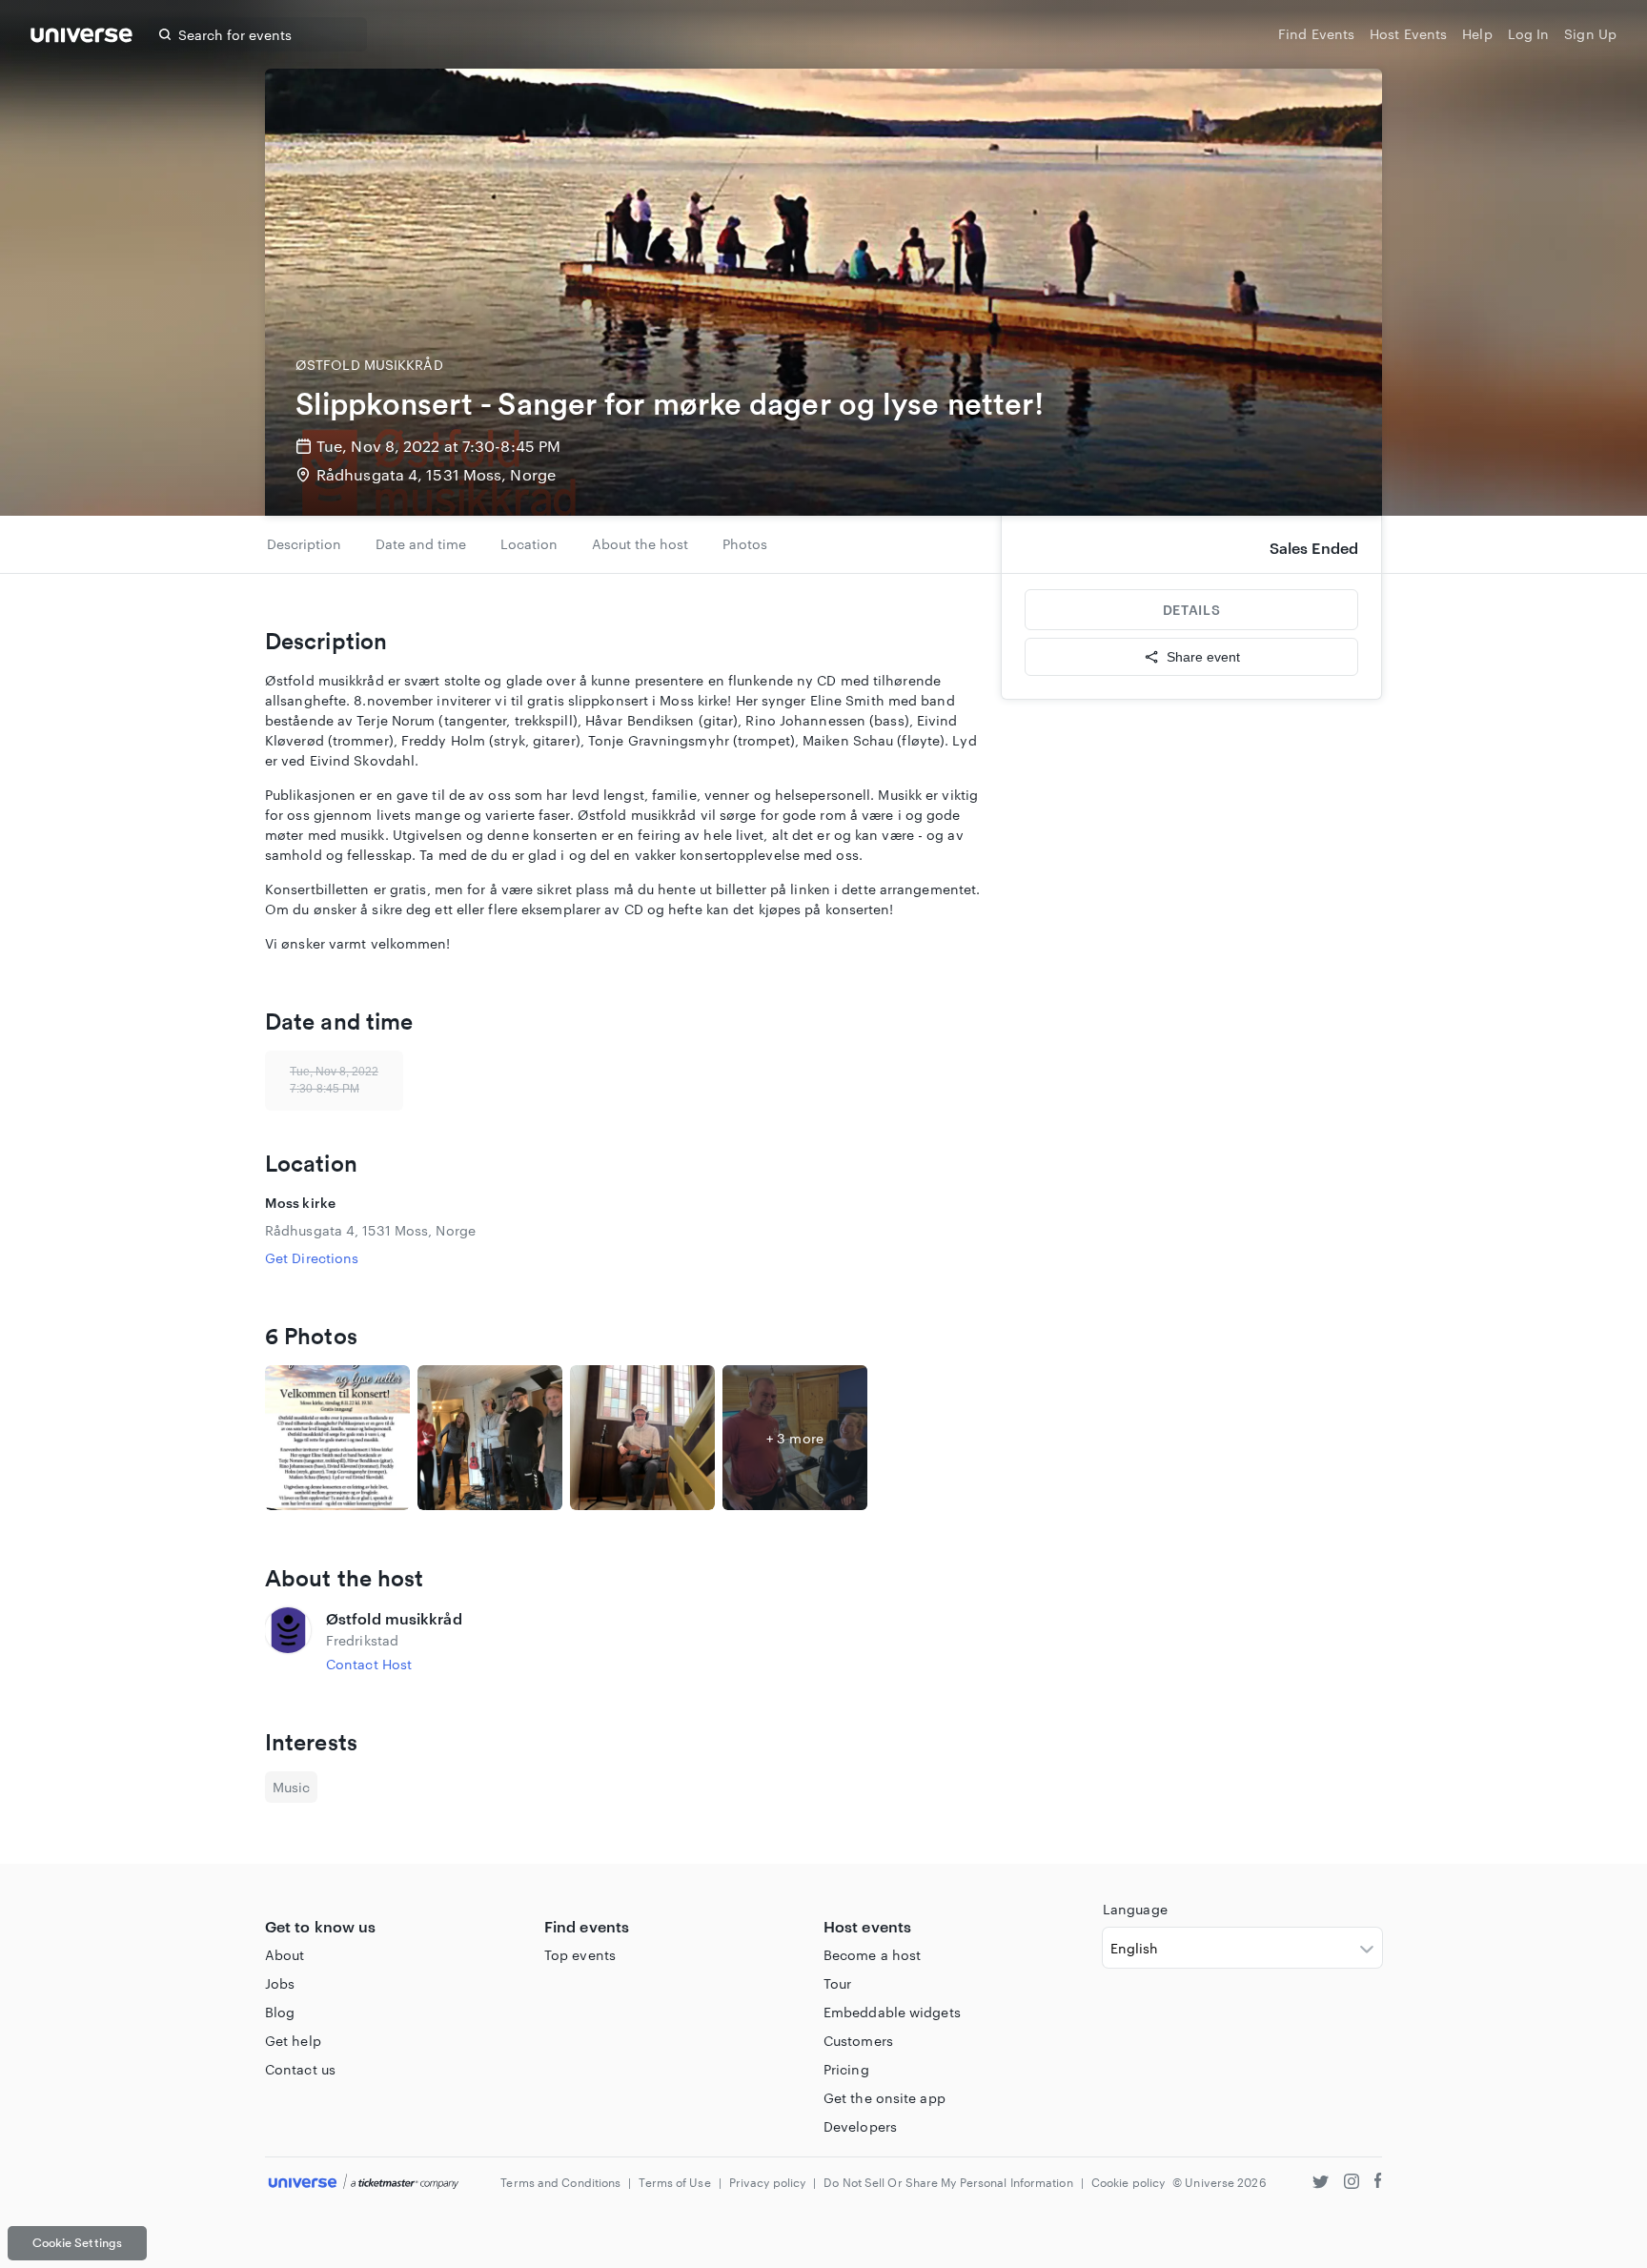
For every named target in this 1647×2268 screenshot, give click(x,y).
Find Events (1316, 34)
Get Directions (312, 1258)
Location (529, 544)
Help (1477, 34)
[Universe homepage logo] (81, 38)
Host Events (1408, 34)
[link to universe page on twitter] (1321, 2184)
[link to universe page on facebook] (1378, 2184)
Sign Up (1590, 34)
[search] (165, 34)
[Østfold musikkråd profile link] (288, 1641)
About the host (640, 544)
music (291, 1787)
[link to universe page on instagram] (1352, 2184)
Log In (1529, 34)
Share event (1203, 657)
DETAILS (1191, 610)
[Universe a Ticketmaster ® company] (364, 2183)
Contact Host (369, 1664)
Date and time (421, 544)
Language (1135, 1909)
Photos (745, 544)
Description (304, 544)
